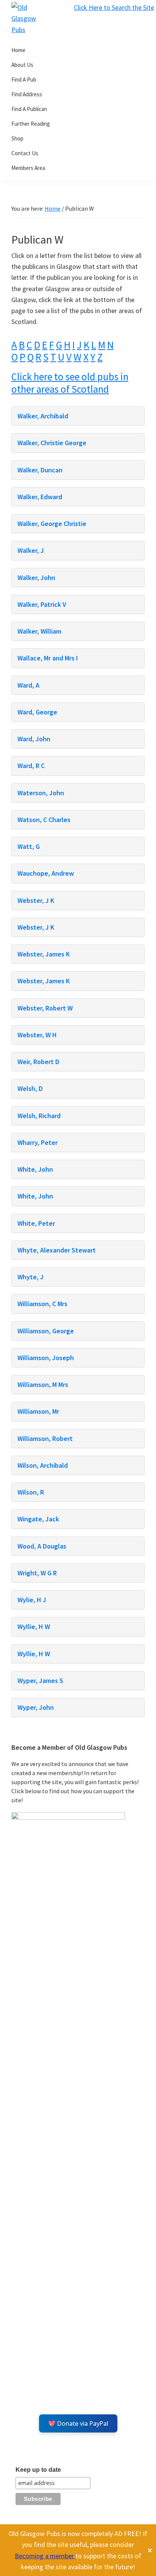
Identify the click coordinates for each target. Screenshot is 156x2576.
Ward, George (37, 712)
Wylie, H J (32, 1600)
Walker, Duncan (40, 470)
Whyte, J (30, 1277)
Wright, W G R (37, 1573)
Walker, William (39, 631)
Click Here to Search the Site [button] (114, 7)
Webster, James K (44, 954)
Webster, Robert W (45, 1008)
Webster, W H (37, 1035)
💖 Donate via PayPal (78, 2423)
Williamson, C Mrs (42, 1304)
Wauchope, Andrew (46, 873)
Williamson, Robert (45, 1438)
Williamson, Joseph (46, 1358)
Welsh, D (30, 1088)
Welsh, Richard (39, 1116)
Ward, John (34, 739)
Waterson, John (41, 793)
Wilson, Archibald (43, 1465)
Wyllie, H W (34, 1627)
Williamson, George (46, 1331)
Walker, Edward (40, 497)
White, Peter (36, 1223)
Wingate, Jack (38, 1519)
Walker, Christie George (52, 443)
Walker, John (36, 578)
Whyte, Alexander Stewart (57, 1250)
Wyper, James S (40, 1681)
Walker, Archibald (43, 416)
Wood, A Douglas (42, 1546)
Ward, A (28, 685)
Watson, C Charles (44, 820)
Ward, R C (31, 766)
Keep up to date (38, 2470)
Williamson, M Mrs (43, 1384)
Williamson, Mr (38, 1411)
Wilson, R (31, 1492)
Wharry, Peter (37, 1142)
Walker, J (31, 550)
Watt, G (29, 846)
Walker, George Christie (52, 524)
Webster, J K (36, 900)
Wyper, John (36, 1707)
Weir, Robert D (38, 1062)
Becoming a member (45, 2556)
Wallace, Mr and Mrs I (48, 658)
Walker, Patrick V (42, 604)
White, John (35, 1169)
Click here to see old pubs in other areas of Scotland (70, 383)
